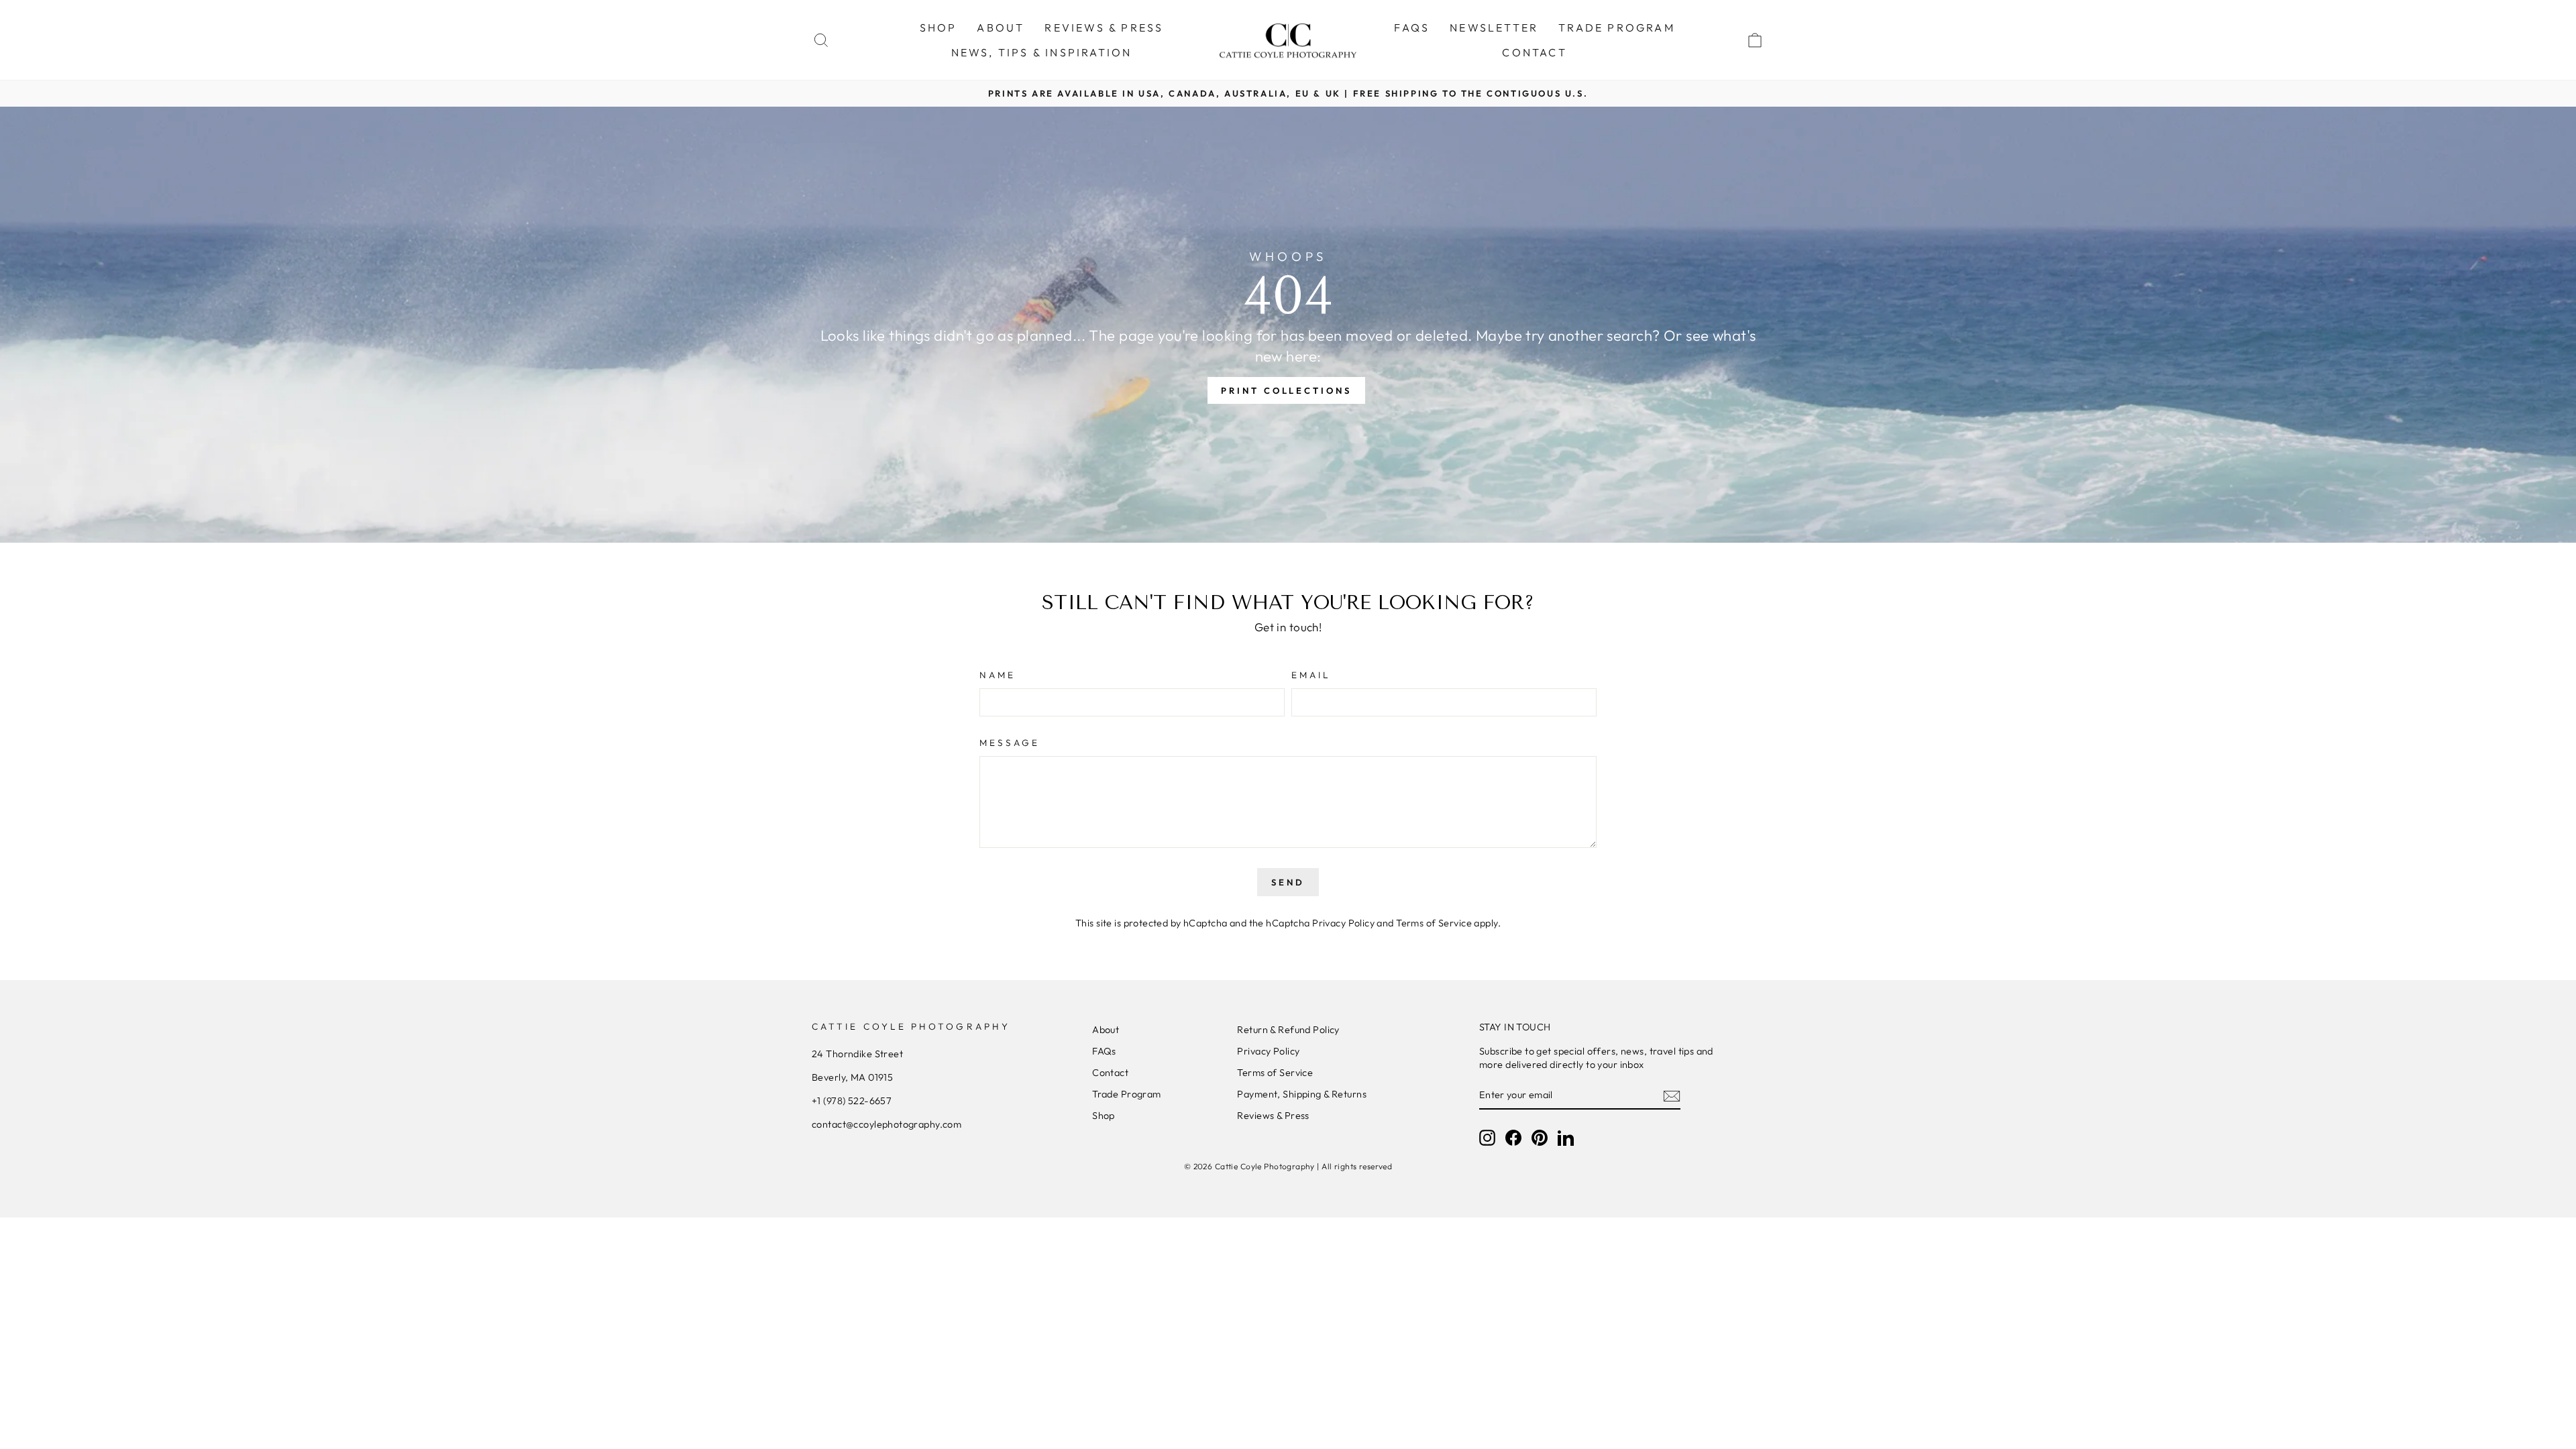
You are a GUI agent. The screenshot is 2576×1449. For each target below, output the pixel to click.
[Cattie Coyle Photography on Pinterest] (1540, 1138)
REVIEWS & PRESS (1104, 28)
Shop (1104, 1116)
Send (1288, 882)
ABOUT (1001, 28)
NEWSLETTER (1494, 28)
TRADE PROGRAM (1617, 28)
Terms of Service (1434, 923)
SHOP (938, 28)
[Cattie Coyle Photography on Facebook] (1513, 1138)
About (1106, 1030)
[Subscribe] (1672, 1095)
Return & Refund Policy (1288, 1030)
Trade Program (1127, 1094)
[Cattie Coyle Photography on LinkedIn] (1566, 1138)
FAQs (1412, 28)
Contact (1110, 1073)
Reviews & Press (1273, 1116)
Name (998, 675)
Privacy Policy (1343, 923)
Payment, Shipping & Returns (1301, 1094)
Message (1010, 743)
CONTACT (1534, 52)
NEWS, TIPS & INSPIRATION (1042, 52)
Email (1311, 675)
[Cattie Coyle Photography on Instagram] (1487, 1138)
